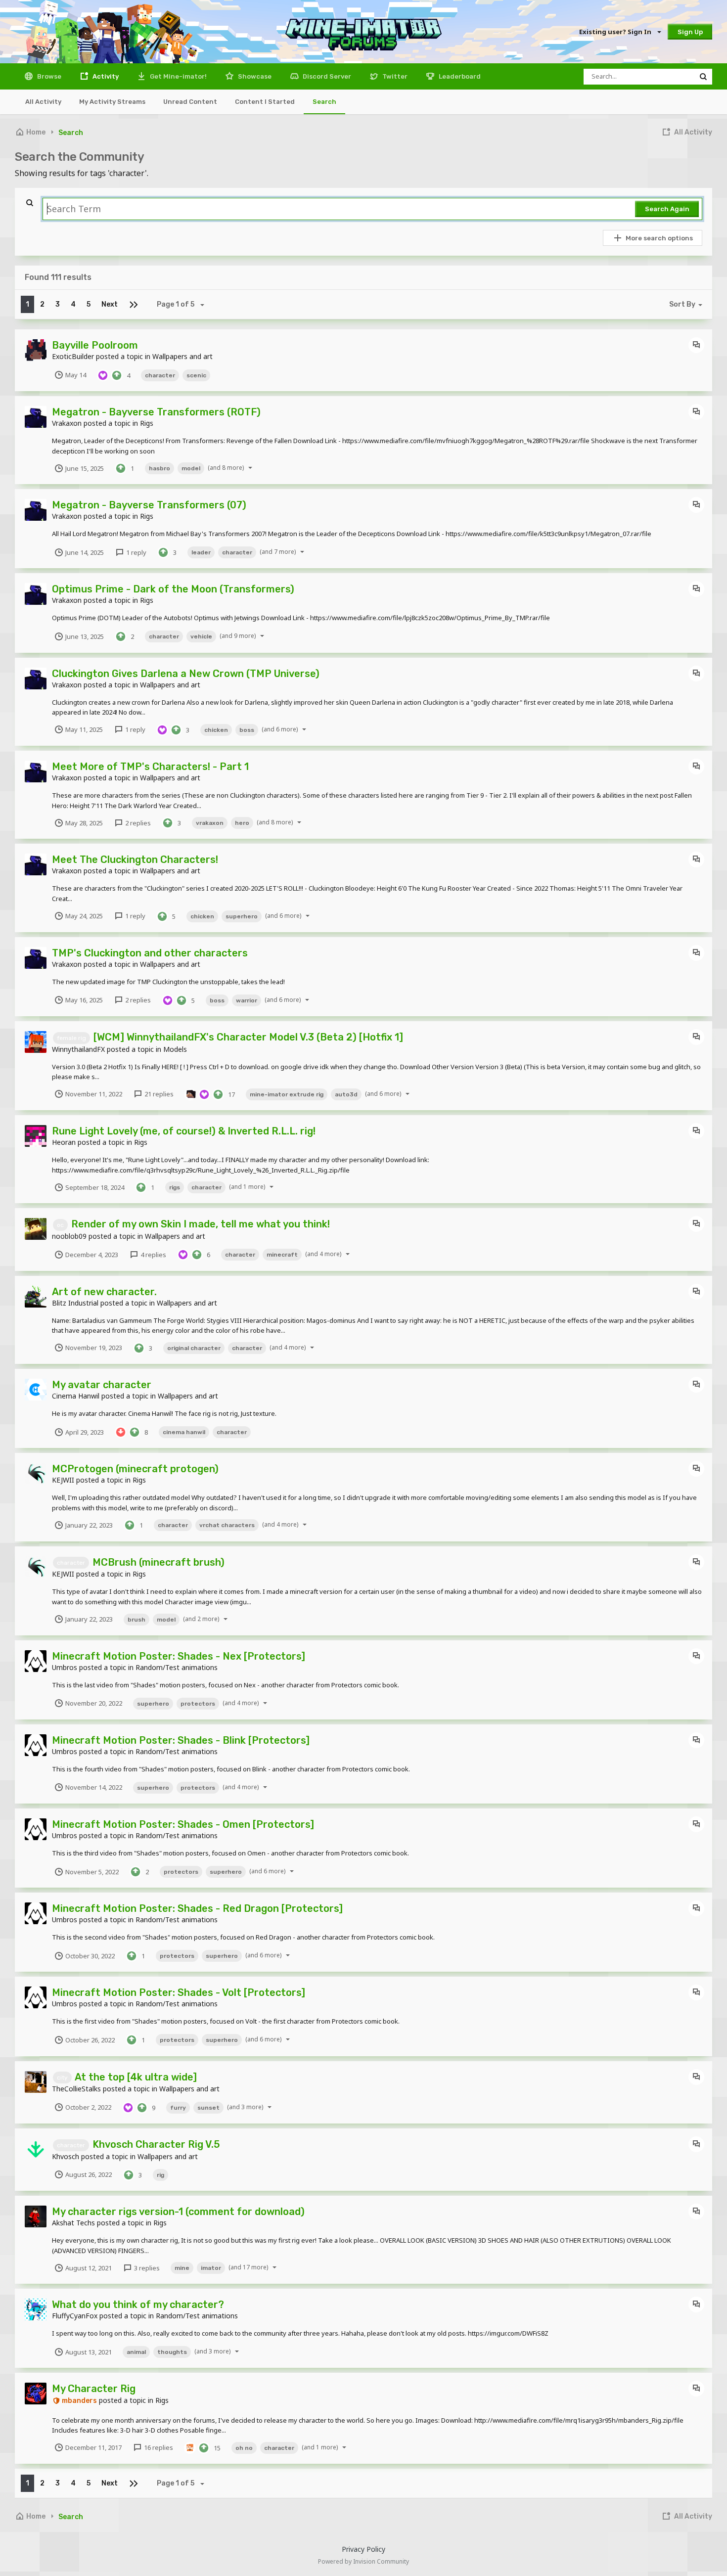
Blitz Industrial (75, 1303)
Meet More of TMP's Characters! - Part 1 (150, 767)
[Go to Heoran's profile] (36, 1136)
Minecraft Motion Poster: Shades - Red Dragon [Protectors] (197, 1908)
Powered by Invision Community (363, 2561)
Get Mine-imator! (178, 76)
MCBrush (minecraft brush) (159, 1562)
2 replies (137, 823)
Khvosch (66, 2156)
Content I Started (265, 102)
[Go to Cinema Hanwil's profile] (36, 1390)
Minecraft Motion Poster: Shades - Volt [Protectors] (179, 1992)
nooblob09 (69, 1236)
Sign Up (690, 32)
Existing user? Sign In (617, 32)
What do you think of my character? (138, 2305)
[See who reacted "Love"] (103, 374)
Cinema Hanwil (76, 1396)
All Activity (43, 102)
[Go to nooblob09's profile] (36, 1229)
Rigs (147, 423)
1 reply (136, 552)
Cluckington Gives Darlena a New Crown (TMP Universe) (186, 674)
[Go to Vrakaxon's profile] (36, 417)
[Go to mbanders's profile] (36, 2394)
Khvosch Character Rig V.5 (156, 2144)
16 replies (158, 2447)
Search (324, 102)
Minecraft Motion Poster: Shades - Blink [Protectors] (181, 1740)
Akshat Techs (73, 2223)
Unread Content (190, 102)
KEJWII (63, 1480)
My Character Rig (94, 2389)
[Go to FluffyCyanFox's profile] (36, 2309)
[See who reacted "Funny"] (190, 2447)
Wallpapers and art (182, 356)
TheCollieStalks (76, 2089)
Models (175, 1049)
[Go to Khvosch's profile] (36, 2149)
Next (110, 304)
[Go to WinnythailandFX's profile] (36, 1042)
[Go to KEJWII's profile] (36, 1474)
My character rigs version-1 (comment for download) (178, 2212)
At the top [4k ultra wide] (136, 2077)
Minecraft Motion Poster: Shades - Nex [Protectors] (179, 1656)
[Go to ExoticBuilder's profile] (36, 350)
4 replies (153, 1255)
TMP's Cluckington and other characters (150, 953)
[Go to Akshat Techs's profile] (36, 2216)
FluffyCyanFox (75, 2316)
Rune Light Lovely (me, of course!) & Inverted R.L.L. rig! (184, 1131)
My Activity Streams (112, 102)
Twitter (394, 76)
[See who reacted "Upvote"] (117, 374)
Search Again (667, 209)
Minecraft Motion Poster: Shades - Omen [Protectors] (183, 1824)
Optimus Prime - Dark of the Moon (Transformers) (173, 589)
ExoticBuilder (73, 356)
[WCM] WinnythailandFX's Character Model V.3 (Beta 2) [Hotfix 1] (248, 1037)
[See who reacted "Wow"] (190, 1093)
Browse (48, 76)
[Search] (703, 77)
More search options (659, 238)
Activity (105, 76)
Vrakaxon (67, 423)
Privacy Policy (363, 2549)
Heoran (64, 1142)
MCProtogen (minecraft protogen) (135, 1469)
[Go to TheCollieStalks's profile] (36, 2082)
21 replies (158, 1094)
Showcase (254, 76)
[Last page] (134, 304)
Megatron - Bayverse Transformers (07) (149, 505)
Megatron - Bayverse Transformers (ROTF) (156, 412)
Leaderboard (459, 76)
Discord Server (326, 76)
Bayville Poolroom (95, 345)
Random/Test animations (177, 1667)
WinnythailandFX (78, 1049)
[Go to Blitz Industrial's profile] (36, 1297)
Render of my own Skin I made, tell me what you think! (201, 1224)
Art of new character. (104, 1292)
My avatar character (102, 1385)
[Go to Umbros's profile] (36, 1661)
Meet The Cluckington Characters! (135, 859)
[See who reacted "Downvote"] (121, 1431)
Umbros (65, 1667)
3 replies (146, 2268)
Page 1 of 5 (177, 304)
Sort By (682, 304)
